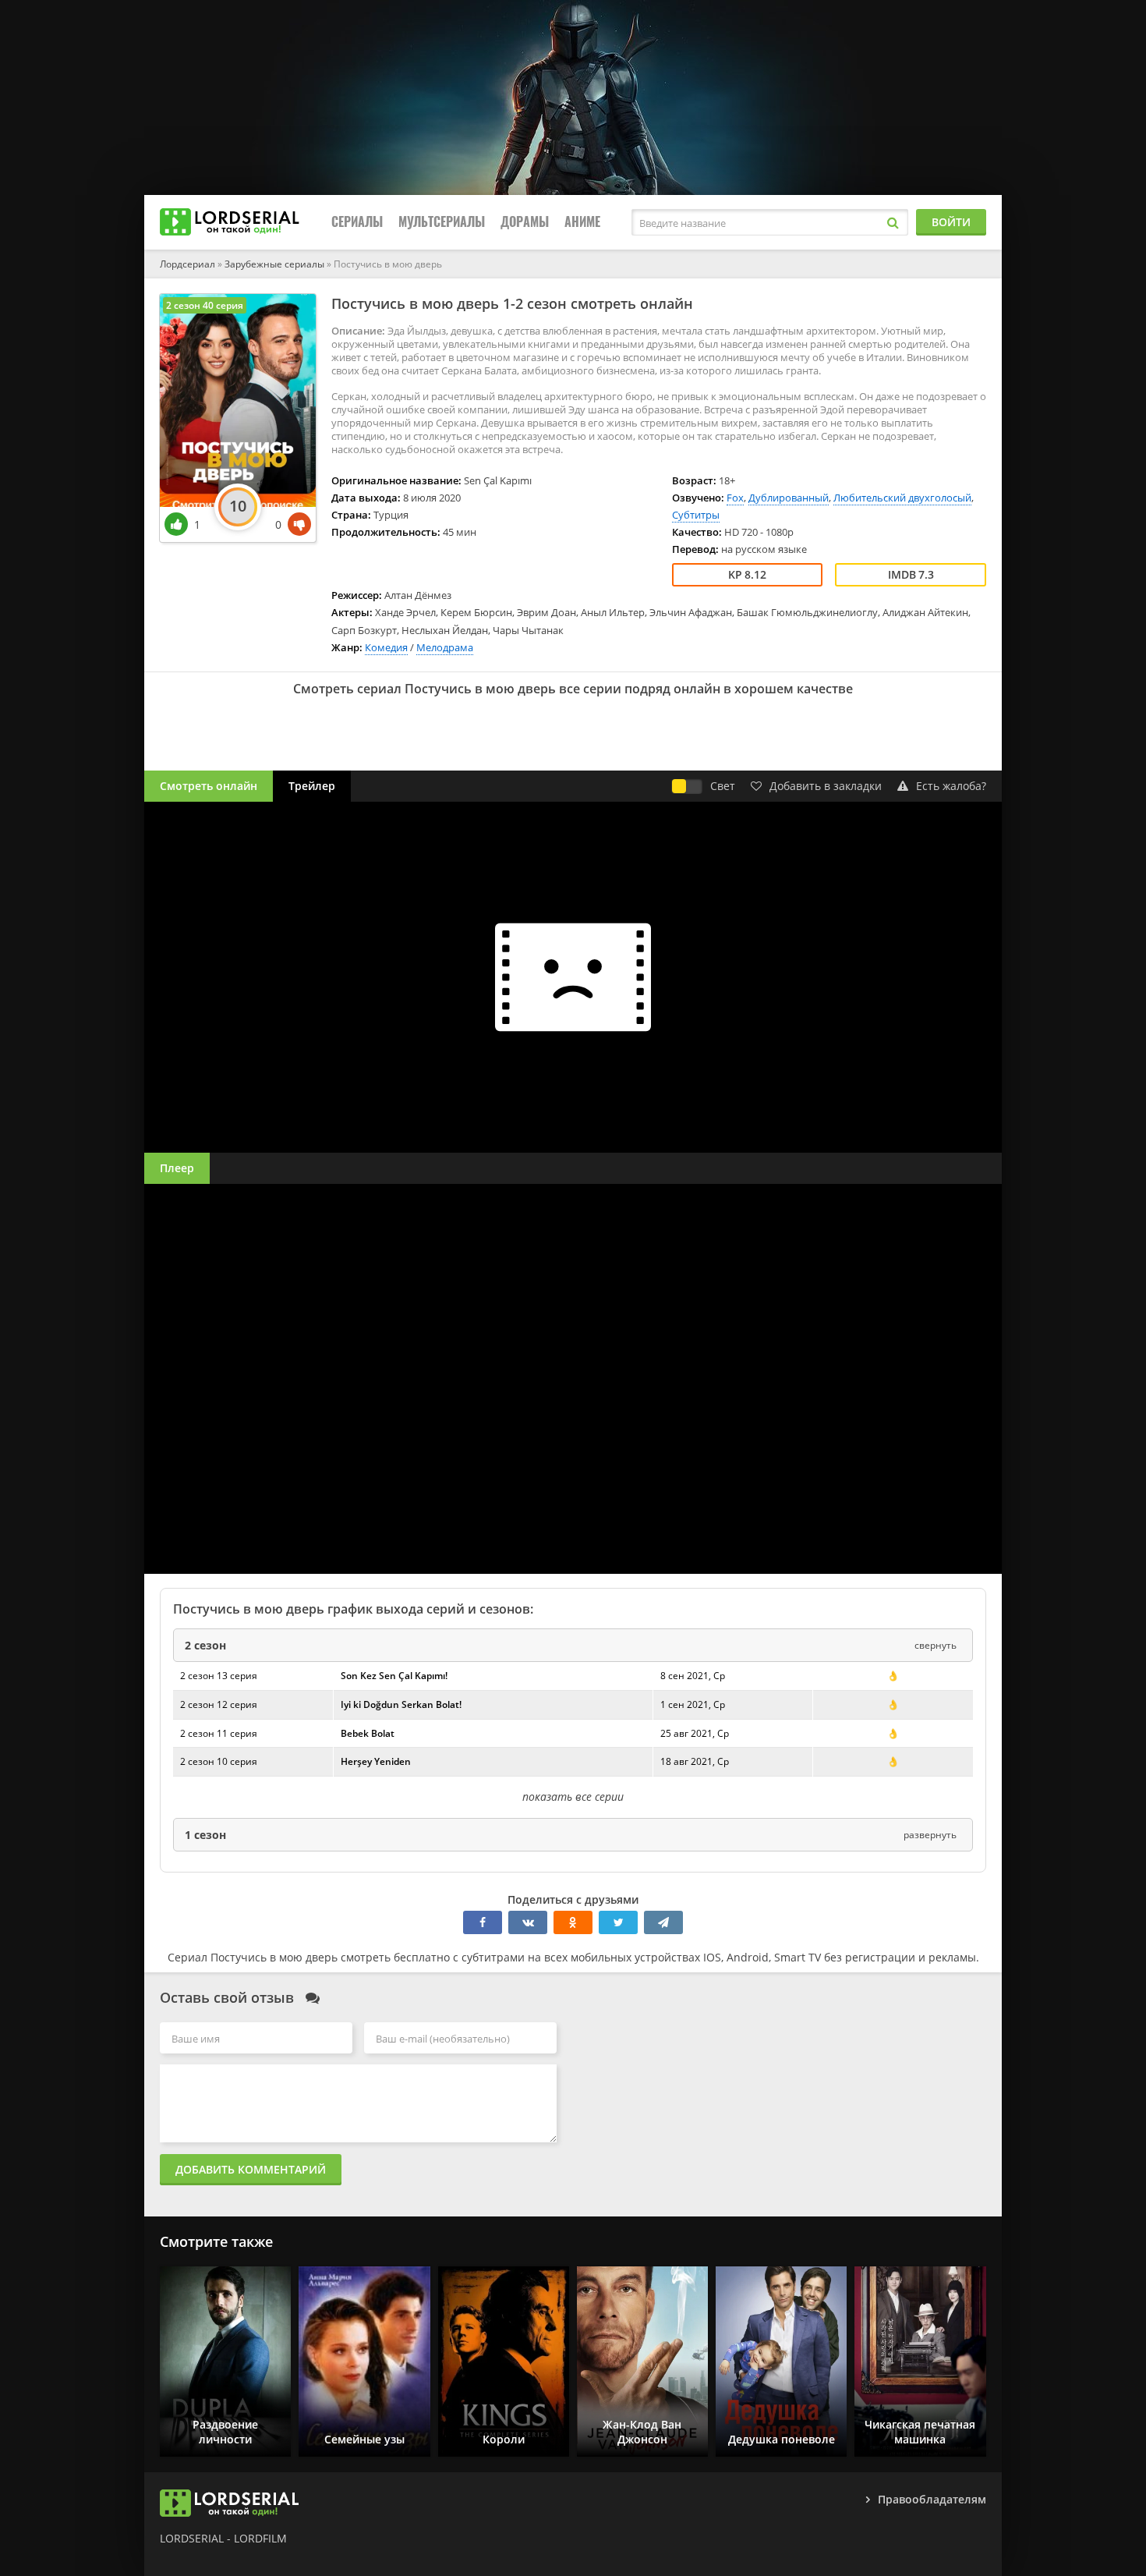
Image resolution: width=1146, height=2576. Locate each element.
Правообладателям (932, 2499)
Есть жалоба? (951, 786)
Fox (735, 498)
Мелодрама (445, 647)
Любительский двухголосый (902, 498)
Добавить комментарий (251, 2169)
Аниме (582, 222)
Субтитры (696, 515)
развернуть (930, 1835)
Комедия (386, 647)
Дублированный (789, 498)
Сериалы (357, 222)
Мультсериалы (442, 222)
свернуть (936, 1645)
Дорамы (525, 222)
